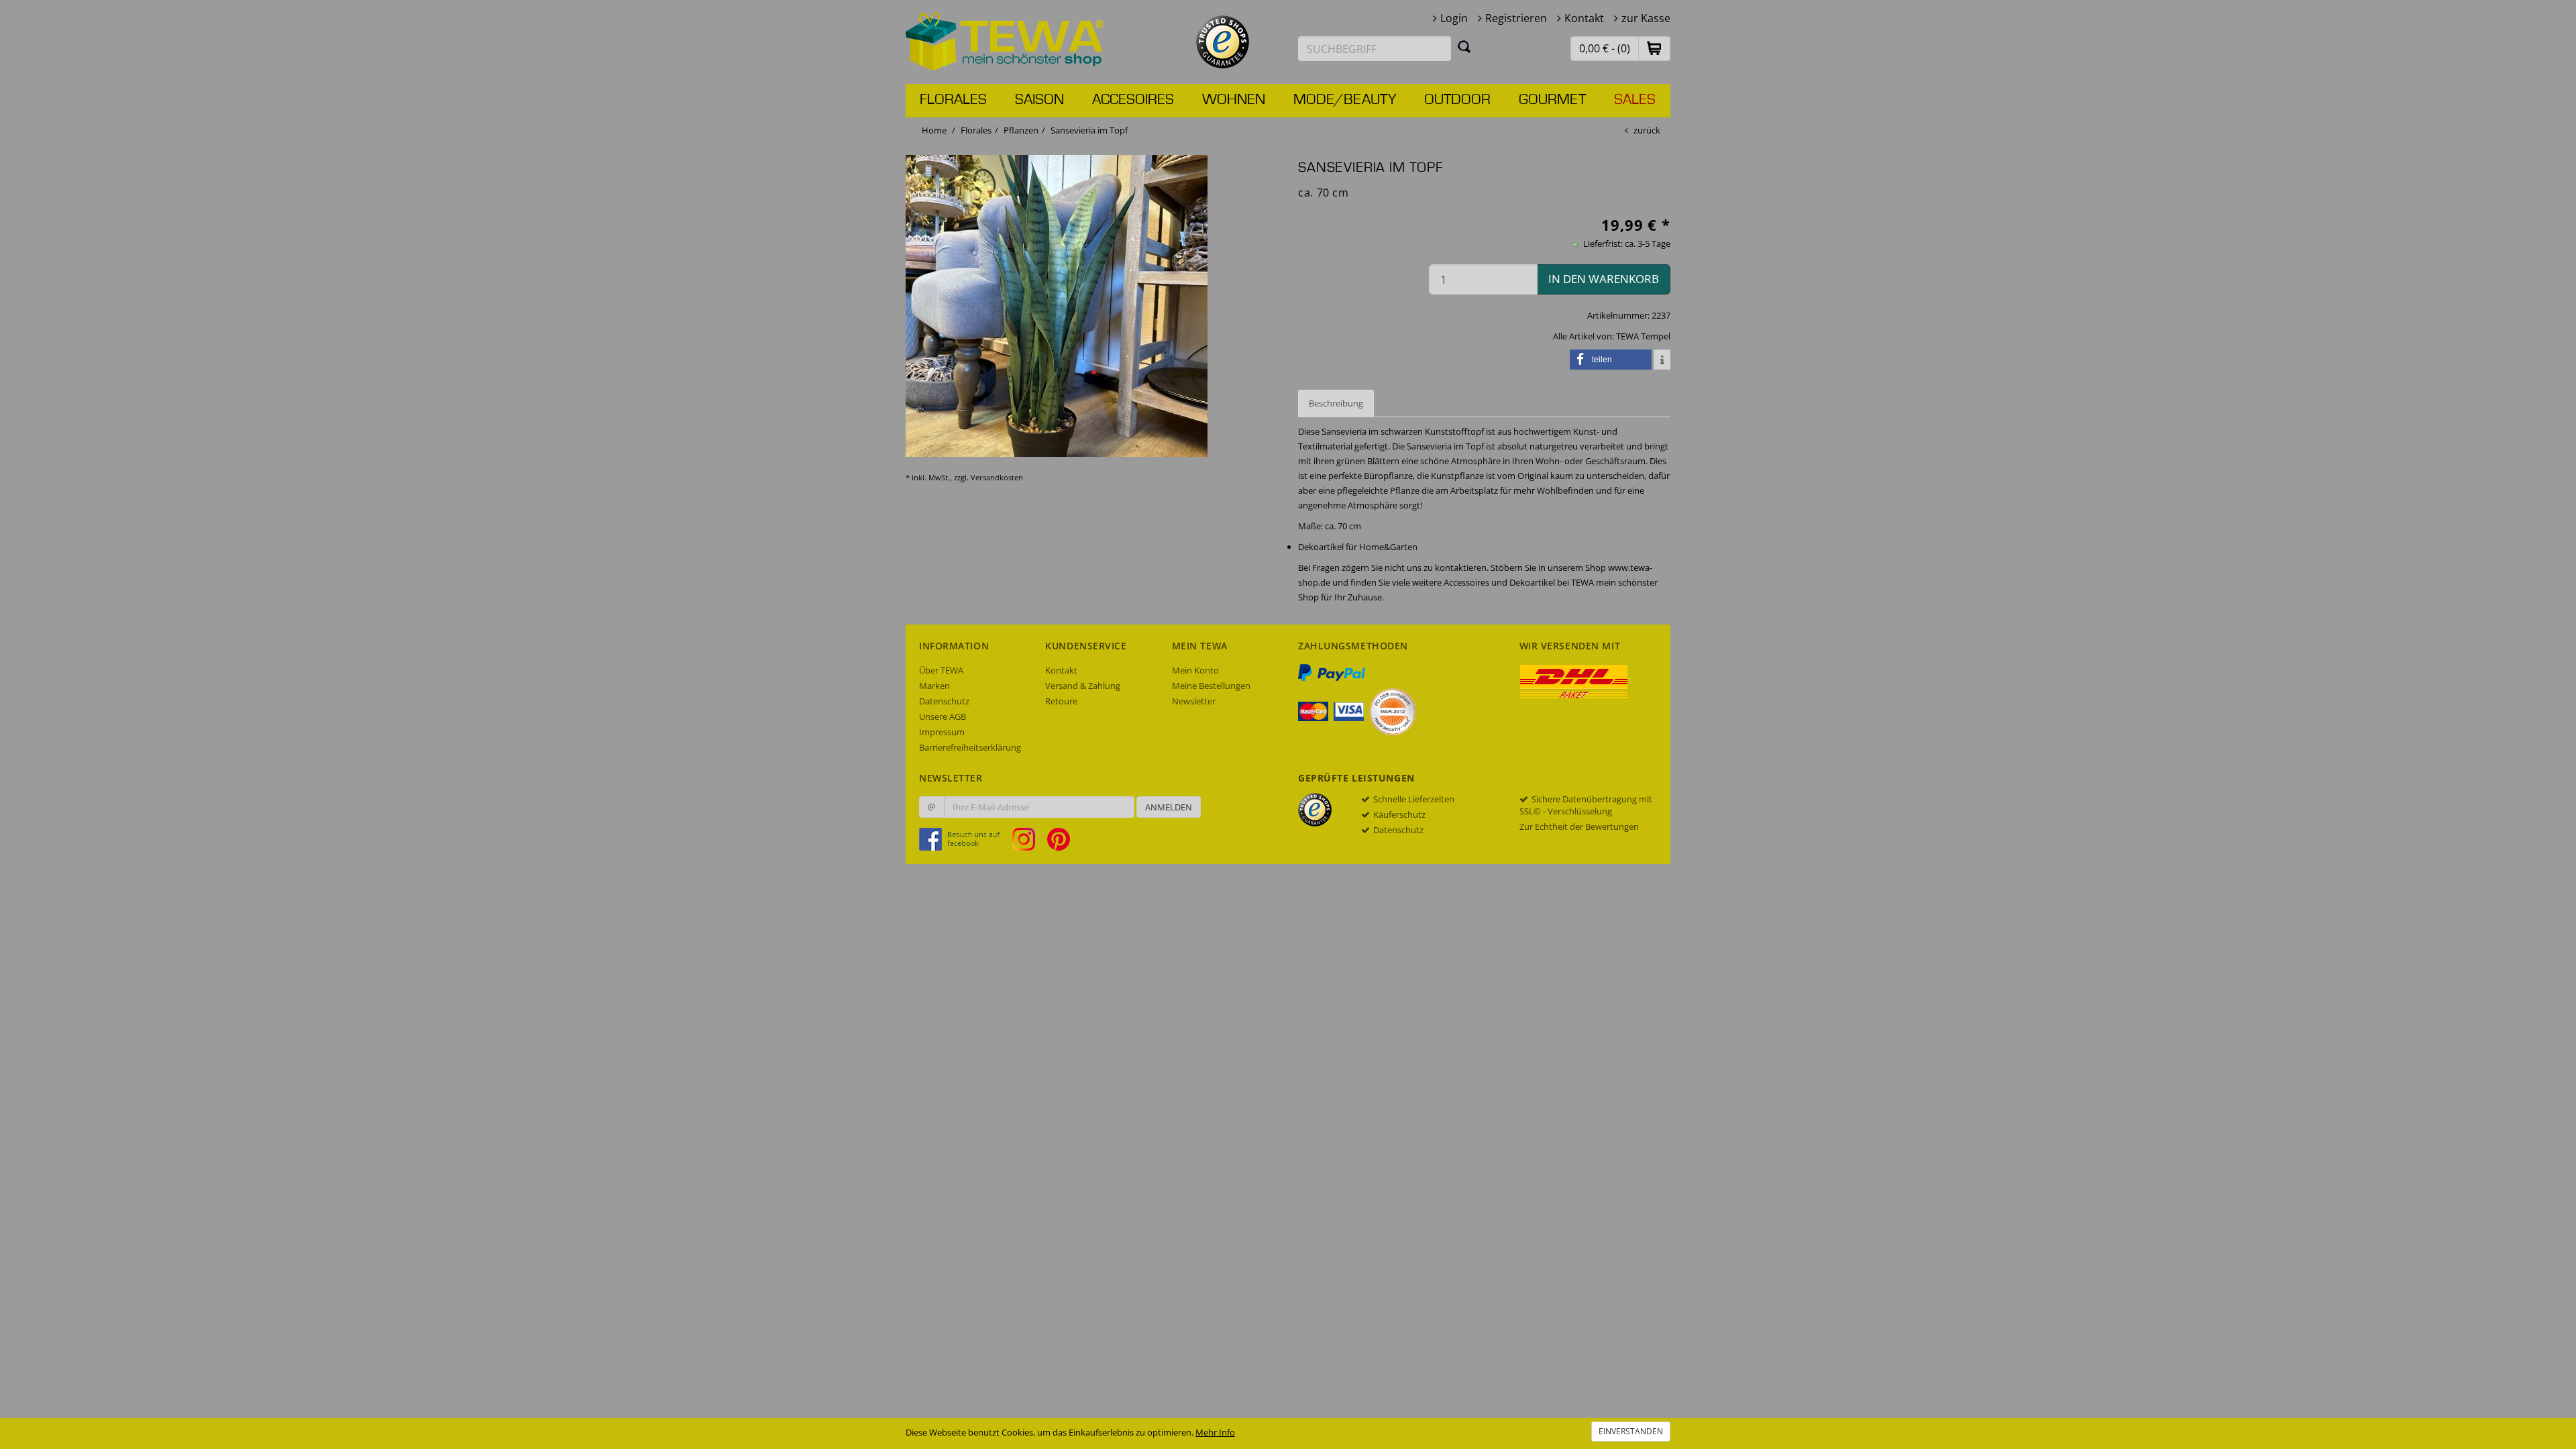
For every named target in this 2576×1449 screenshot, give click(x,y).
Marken (934, 686)
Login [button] (1454, 18)
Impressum (942, 732)
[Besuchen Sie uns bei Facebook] (965, 839)
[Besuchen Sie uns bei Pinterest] (1059, 839)
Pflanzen (1021, 130)
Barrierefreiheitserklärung (970, 747)
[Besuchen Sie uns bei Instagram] (1029, 839)
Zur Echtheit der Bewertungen (1579, 826)
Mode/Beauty (1345, 100)
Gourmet (1552, 100)
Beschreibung (1336, 403)
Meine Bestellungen (1211, 686)
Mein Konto (1195, 670)
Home (934, 130)
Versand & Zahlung (1083, 686)
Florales (953, 100)
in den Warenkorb (1604, 279)
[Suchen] (1464, 46)
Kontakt (1584, 18)
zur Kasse (1646, 18)
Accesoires (1133, 100)
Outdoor (1457, 100)
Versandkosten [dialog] (997, 477)
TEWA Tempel (1643, 336)
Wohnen (1234, 100)
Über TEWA (941, 670)
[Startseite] (1005, 40)
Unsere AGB (943, 716)
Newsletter (1194, 701)
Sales (1635, 100)
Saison (1039, 100)
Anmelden (1169, 807)
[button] (1654, 48)
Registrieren (1516, 18)
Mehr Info (1215, 1432)
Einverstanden (1631, 1431)
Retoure (1061, 701)
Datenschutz (944, 701)
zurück (1647, 130)
